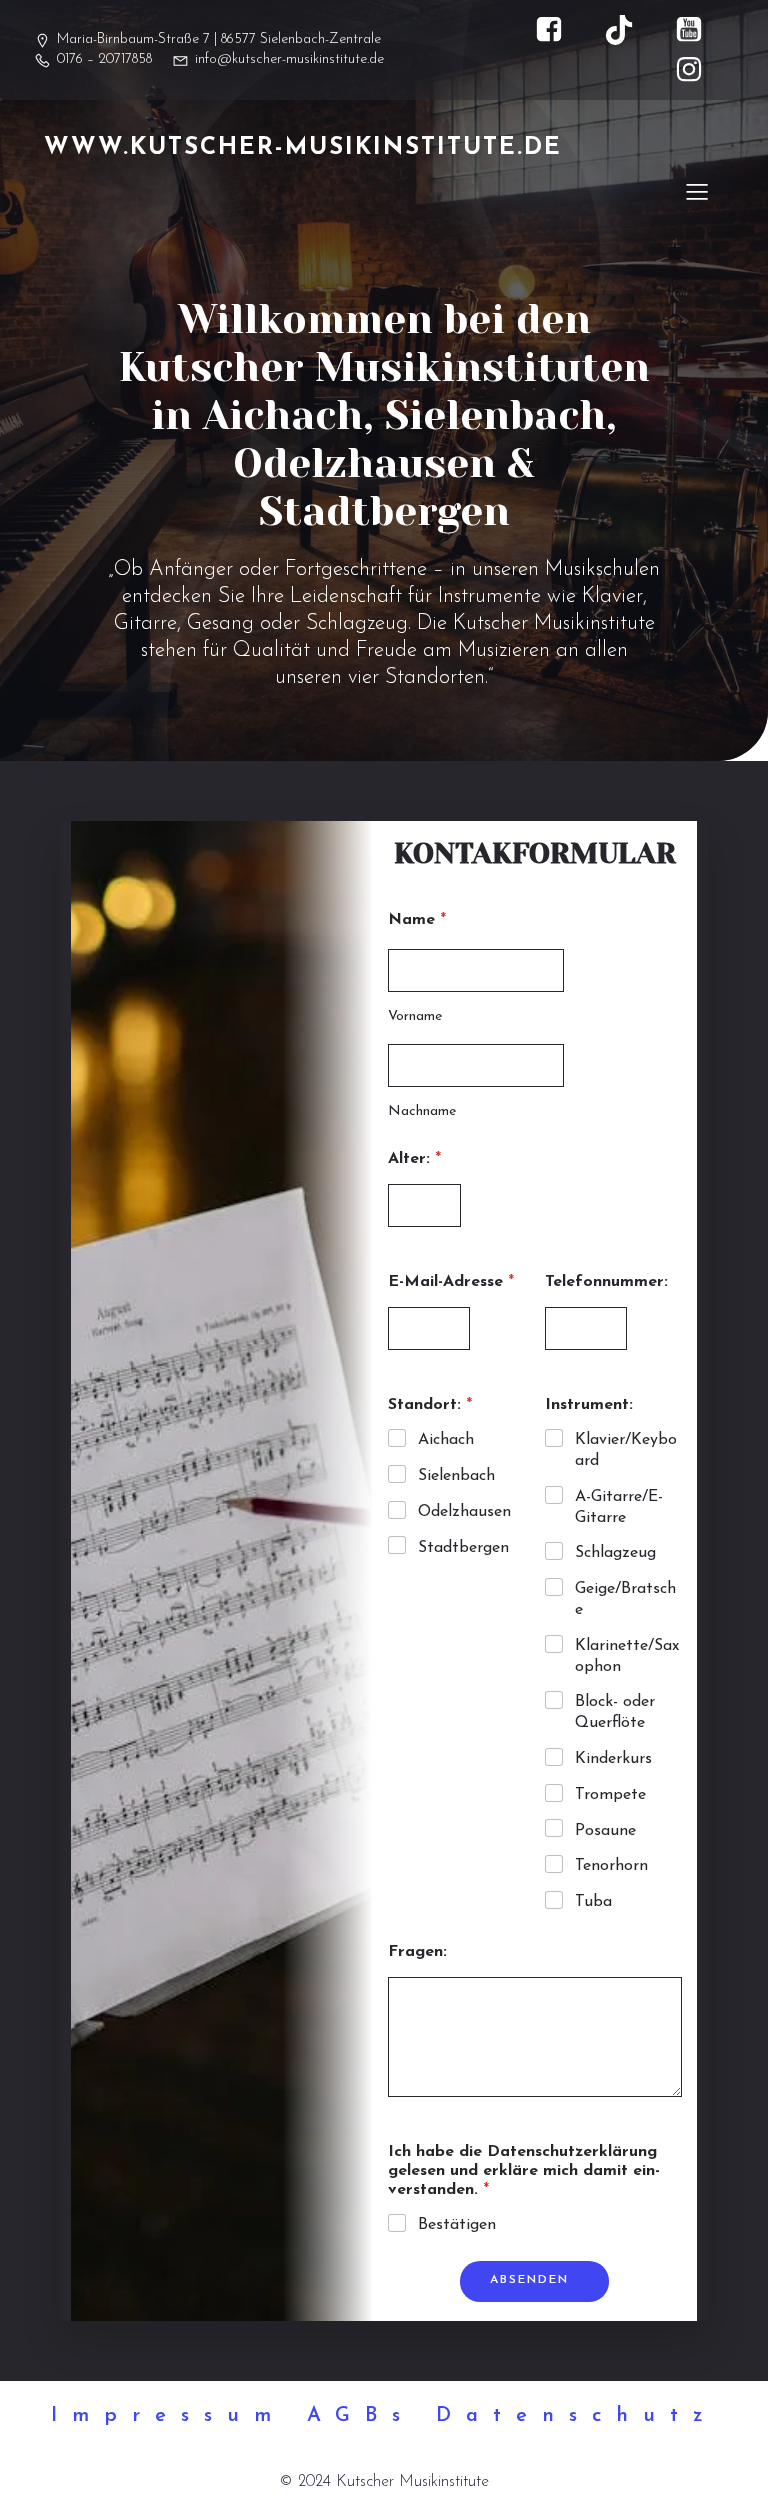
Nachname (422, 1111)
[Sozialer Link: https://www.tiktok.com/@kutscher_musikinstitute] (629, 30)
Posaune (605, 1831)
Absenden (529, 2280)
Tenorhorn (611, 1866)
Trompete (610, 1795)
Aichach (446, 1440)
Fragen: (417, 1952)
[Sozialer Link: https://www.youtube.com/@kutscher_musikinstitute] (699, 30)
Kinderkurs (613, 1759)
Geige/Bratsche (625, 1599)
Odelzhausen (464, 1512)
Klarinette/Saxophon (627, 1656)
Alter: (414, 1159)
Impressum (168, 2416)
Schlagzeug (615, 1553)
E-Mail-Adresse (451, 1282)
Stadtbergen (463, 1548)
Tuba (593, 1902)
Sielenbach (456, 1476)
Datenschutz (577, 2416)
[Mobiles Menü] (697, 191)
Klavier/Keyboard (626, 1450)
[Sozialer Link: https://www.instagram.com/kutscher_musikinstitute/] (699, 70)
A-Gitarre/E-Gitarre (619, 1507)
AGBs (361, 2416)
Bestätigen (457, 2225)
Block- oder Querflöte (615, 1712)
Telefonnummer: (606, 1282)
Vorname (415, 1016)
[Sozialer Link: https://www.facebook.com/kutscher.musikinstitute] (559, 30)
